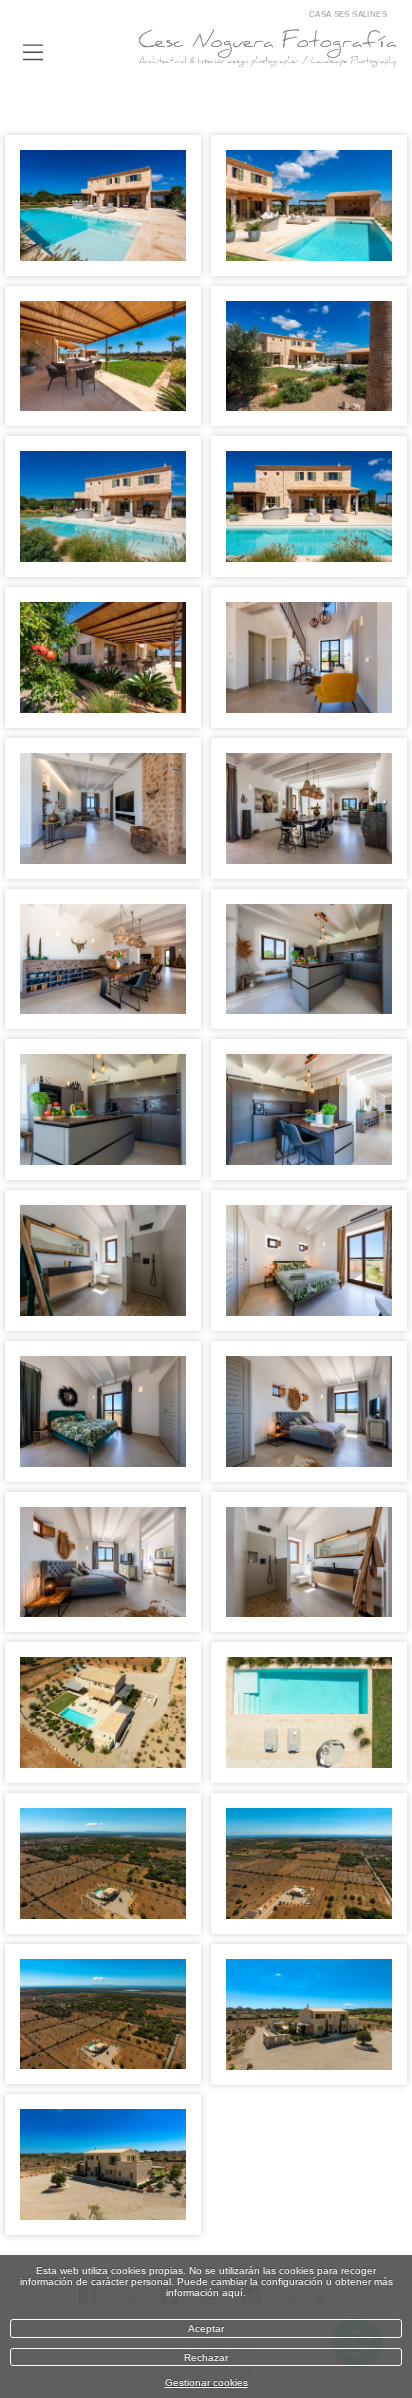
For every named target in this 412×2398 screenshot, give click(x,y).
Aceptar (206, 2328)
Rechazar (206, 2357)
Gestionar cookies (206, 2382)
